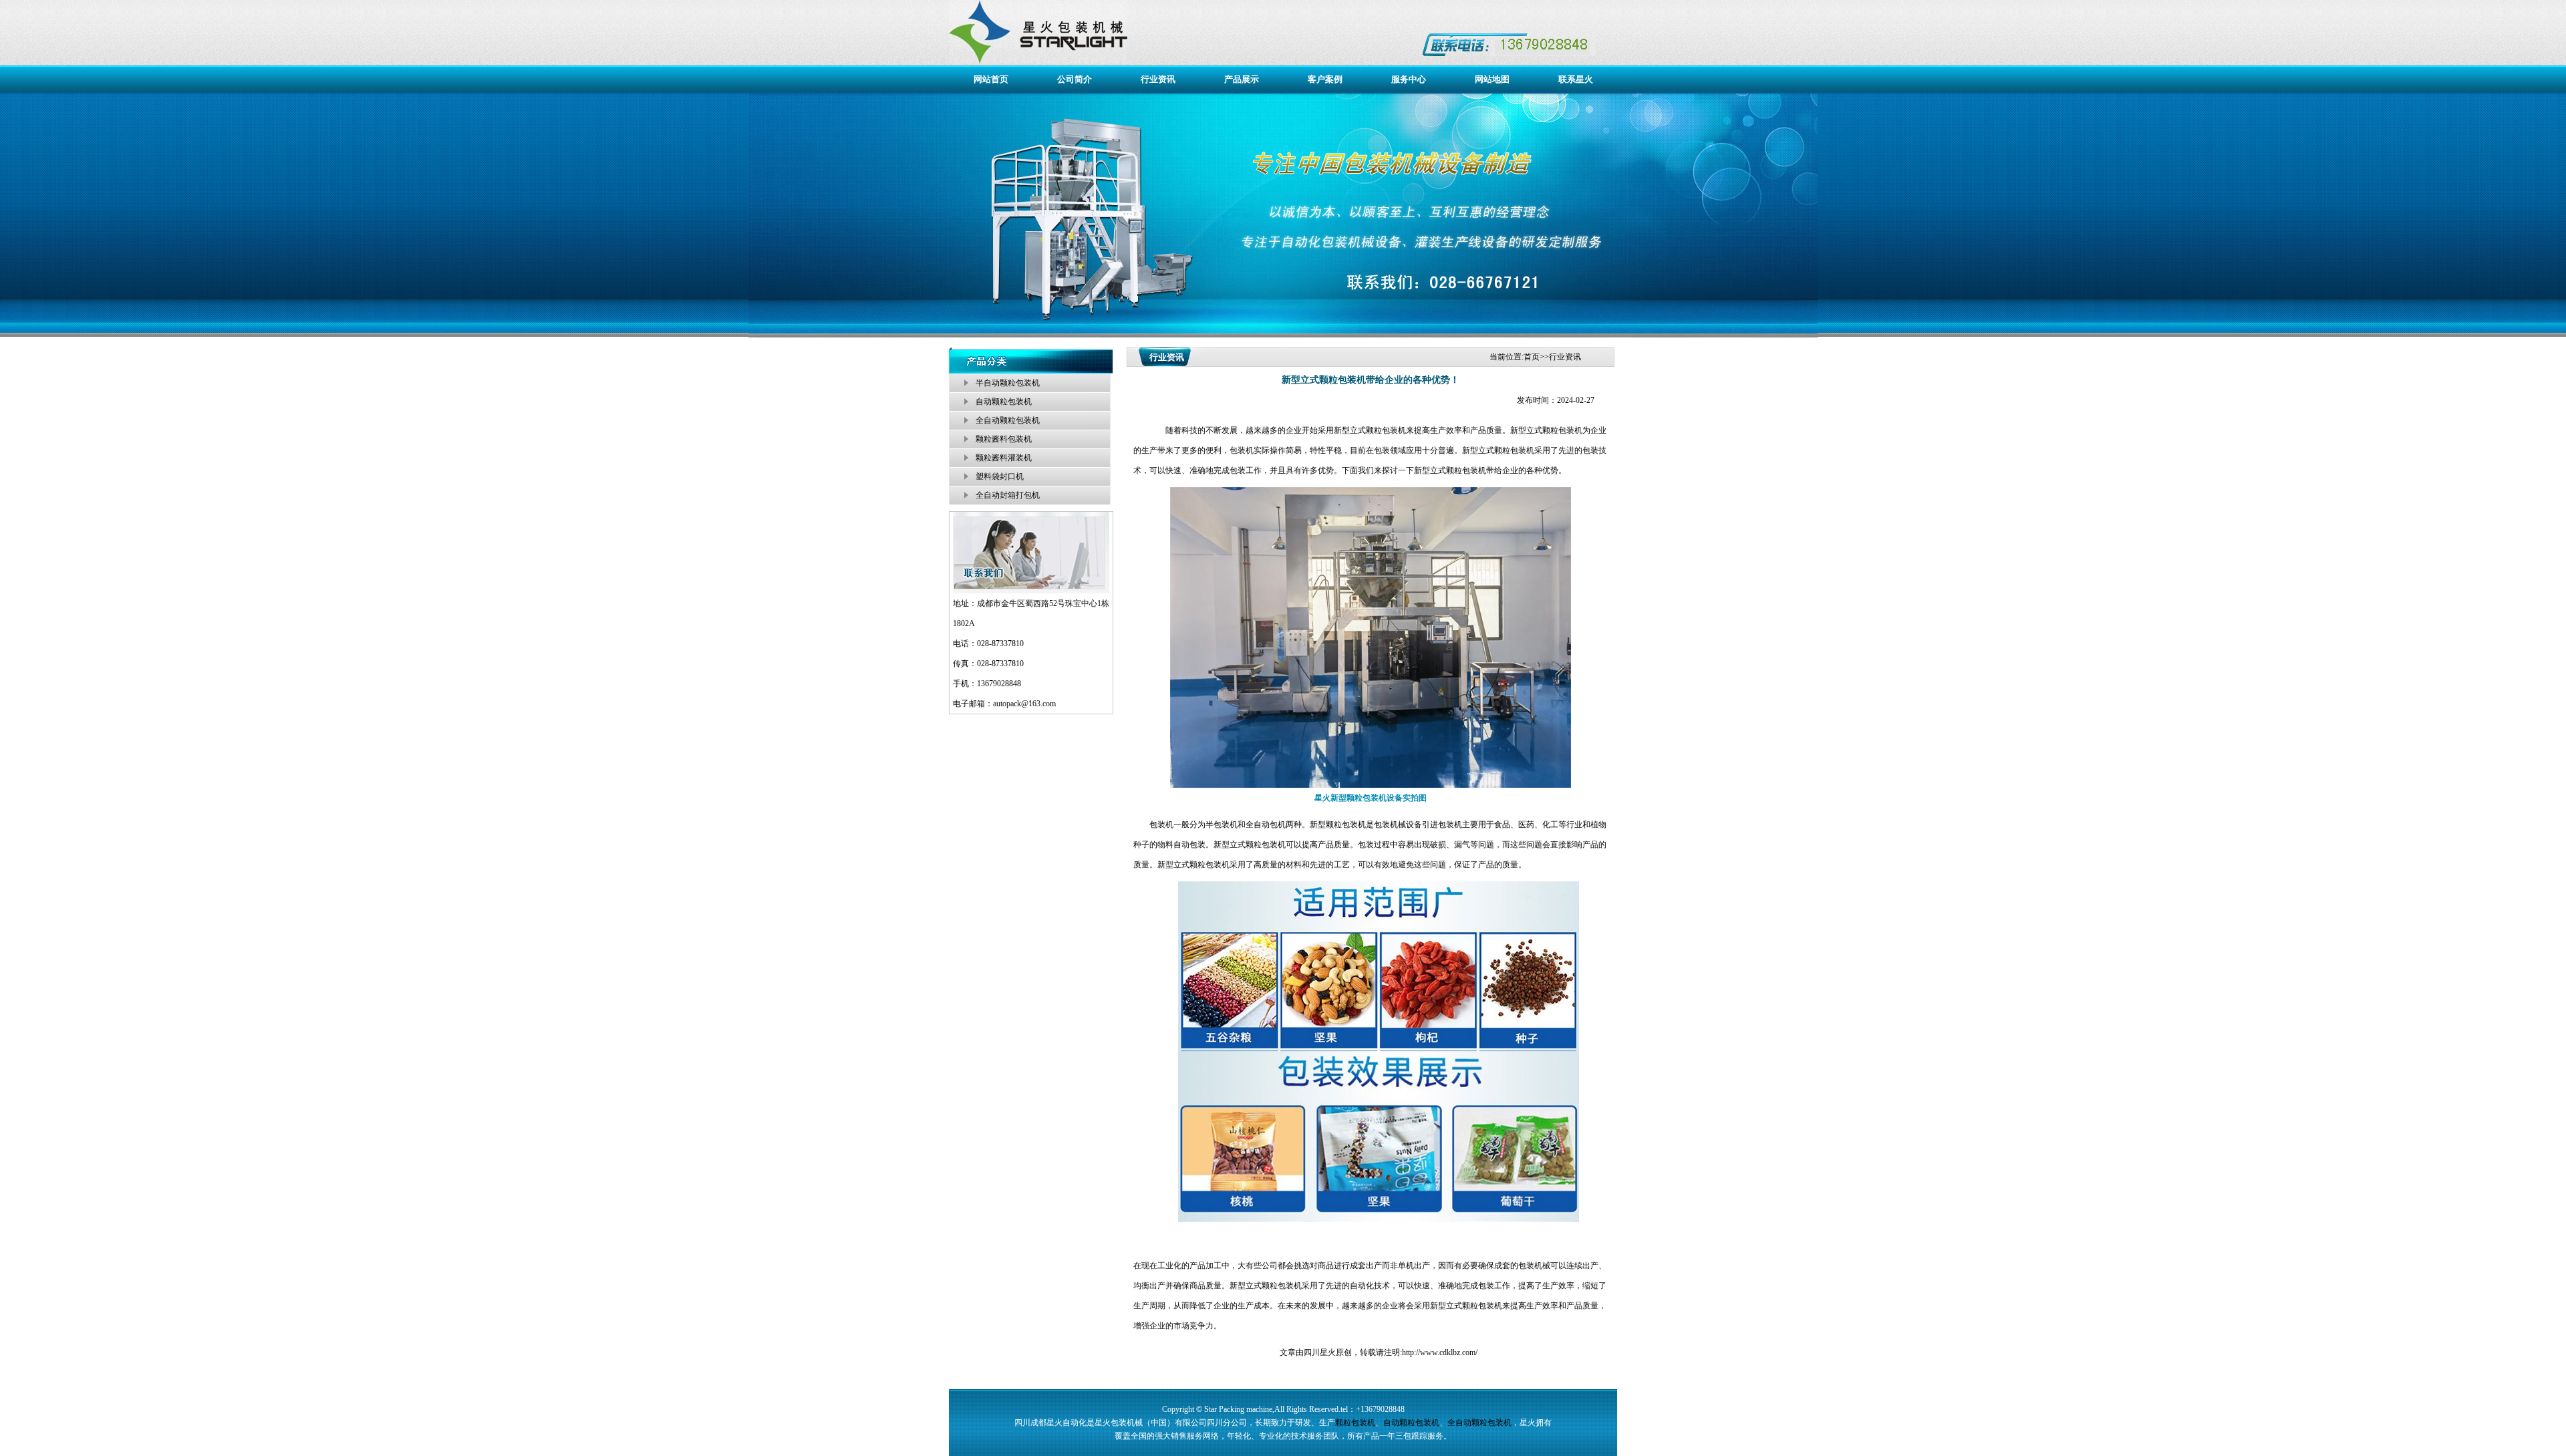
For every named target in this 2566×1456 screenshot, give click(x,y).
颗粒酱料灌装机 (1004, 458)
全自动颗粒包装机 (1008, 420)
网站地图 (1492, 79)
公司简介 (1075, 79)
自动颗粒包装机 (1004, 402)
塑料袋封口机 (1000, 476)
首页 (1532, 357)
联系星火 (1576, 79)
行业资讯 (1158, 79)
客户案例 (1325, 79)
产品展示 (1242, 79)
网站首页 (991, 79)
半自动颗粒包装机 (1008, 383)
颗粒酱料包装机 (1004, 439)
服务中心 (1409, 79)
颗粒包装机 (1562, 430)
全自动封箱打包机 (1008, 495)
